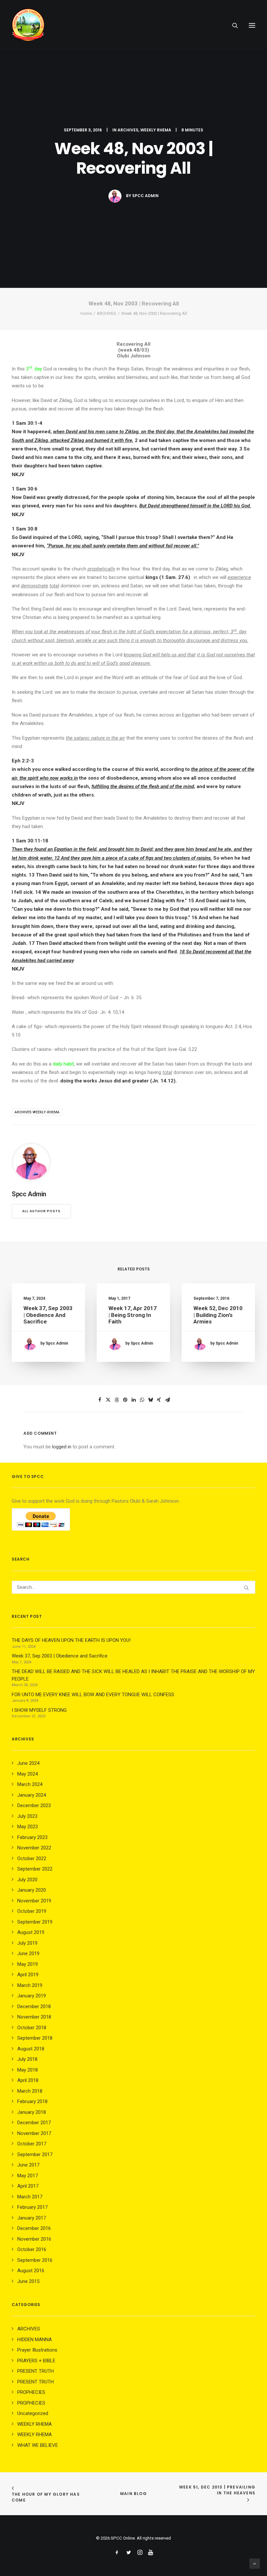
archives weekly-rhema (37, 1112)
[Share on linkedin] (133, 1400)
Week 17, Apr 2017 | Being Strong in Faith (133, 1315)
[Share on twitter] (108, 1400)
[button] (252, 25)
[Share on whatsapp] (142, 1400)
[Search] (232, 25)
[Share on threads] (117, 1400)
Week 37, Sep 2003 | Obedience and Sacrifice (48, 1315)
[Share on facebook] (100, 1400)
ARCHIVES (128, 130)
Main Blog (133, 2494)
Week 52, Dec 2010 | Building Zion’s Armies (218, 1315)
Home (86, 313)
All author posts (41, 1211)
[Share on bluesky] (150, 1400)
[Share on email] (167, 1400)
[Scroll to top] (255, 2563)
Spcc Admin (145, 196)
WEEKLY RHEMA (156, 130)
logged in (62, 1447)
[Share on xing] (159, 1400)
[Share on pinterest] (125, 1400)
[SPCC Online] (28, 25)
